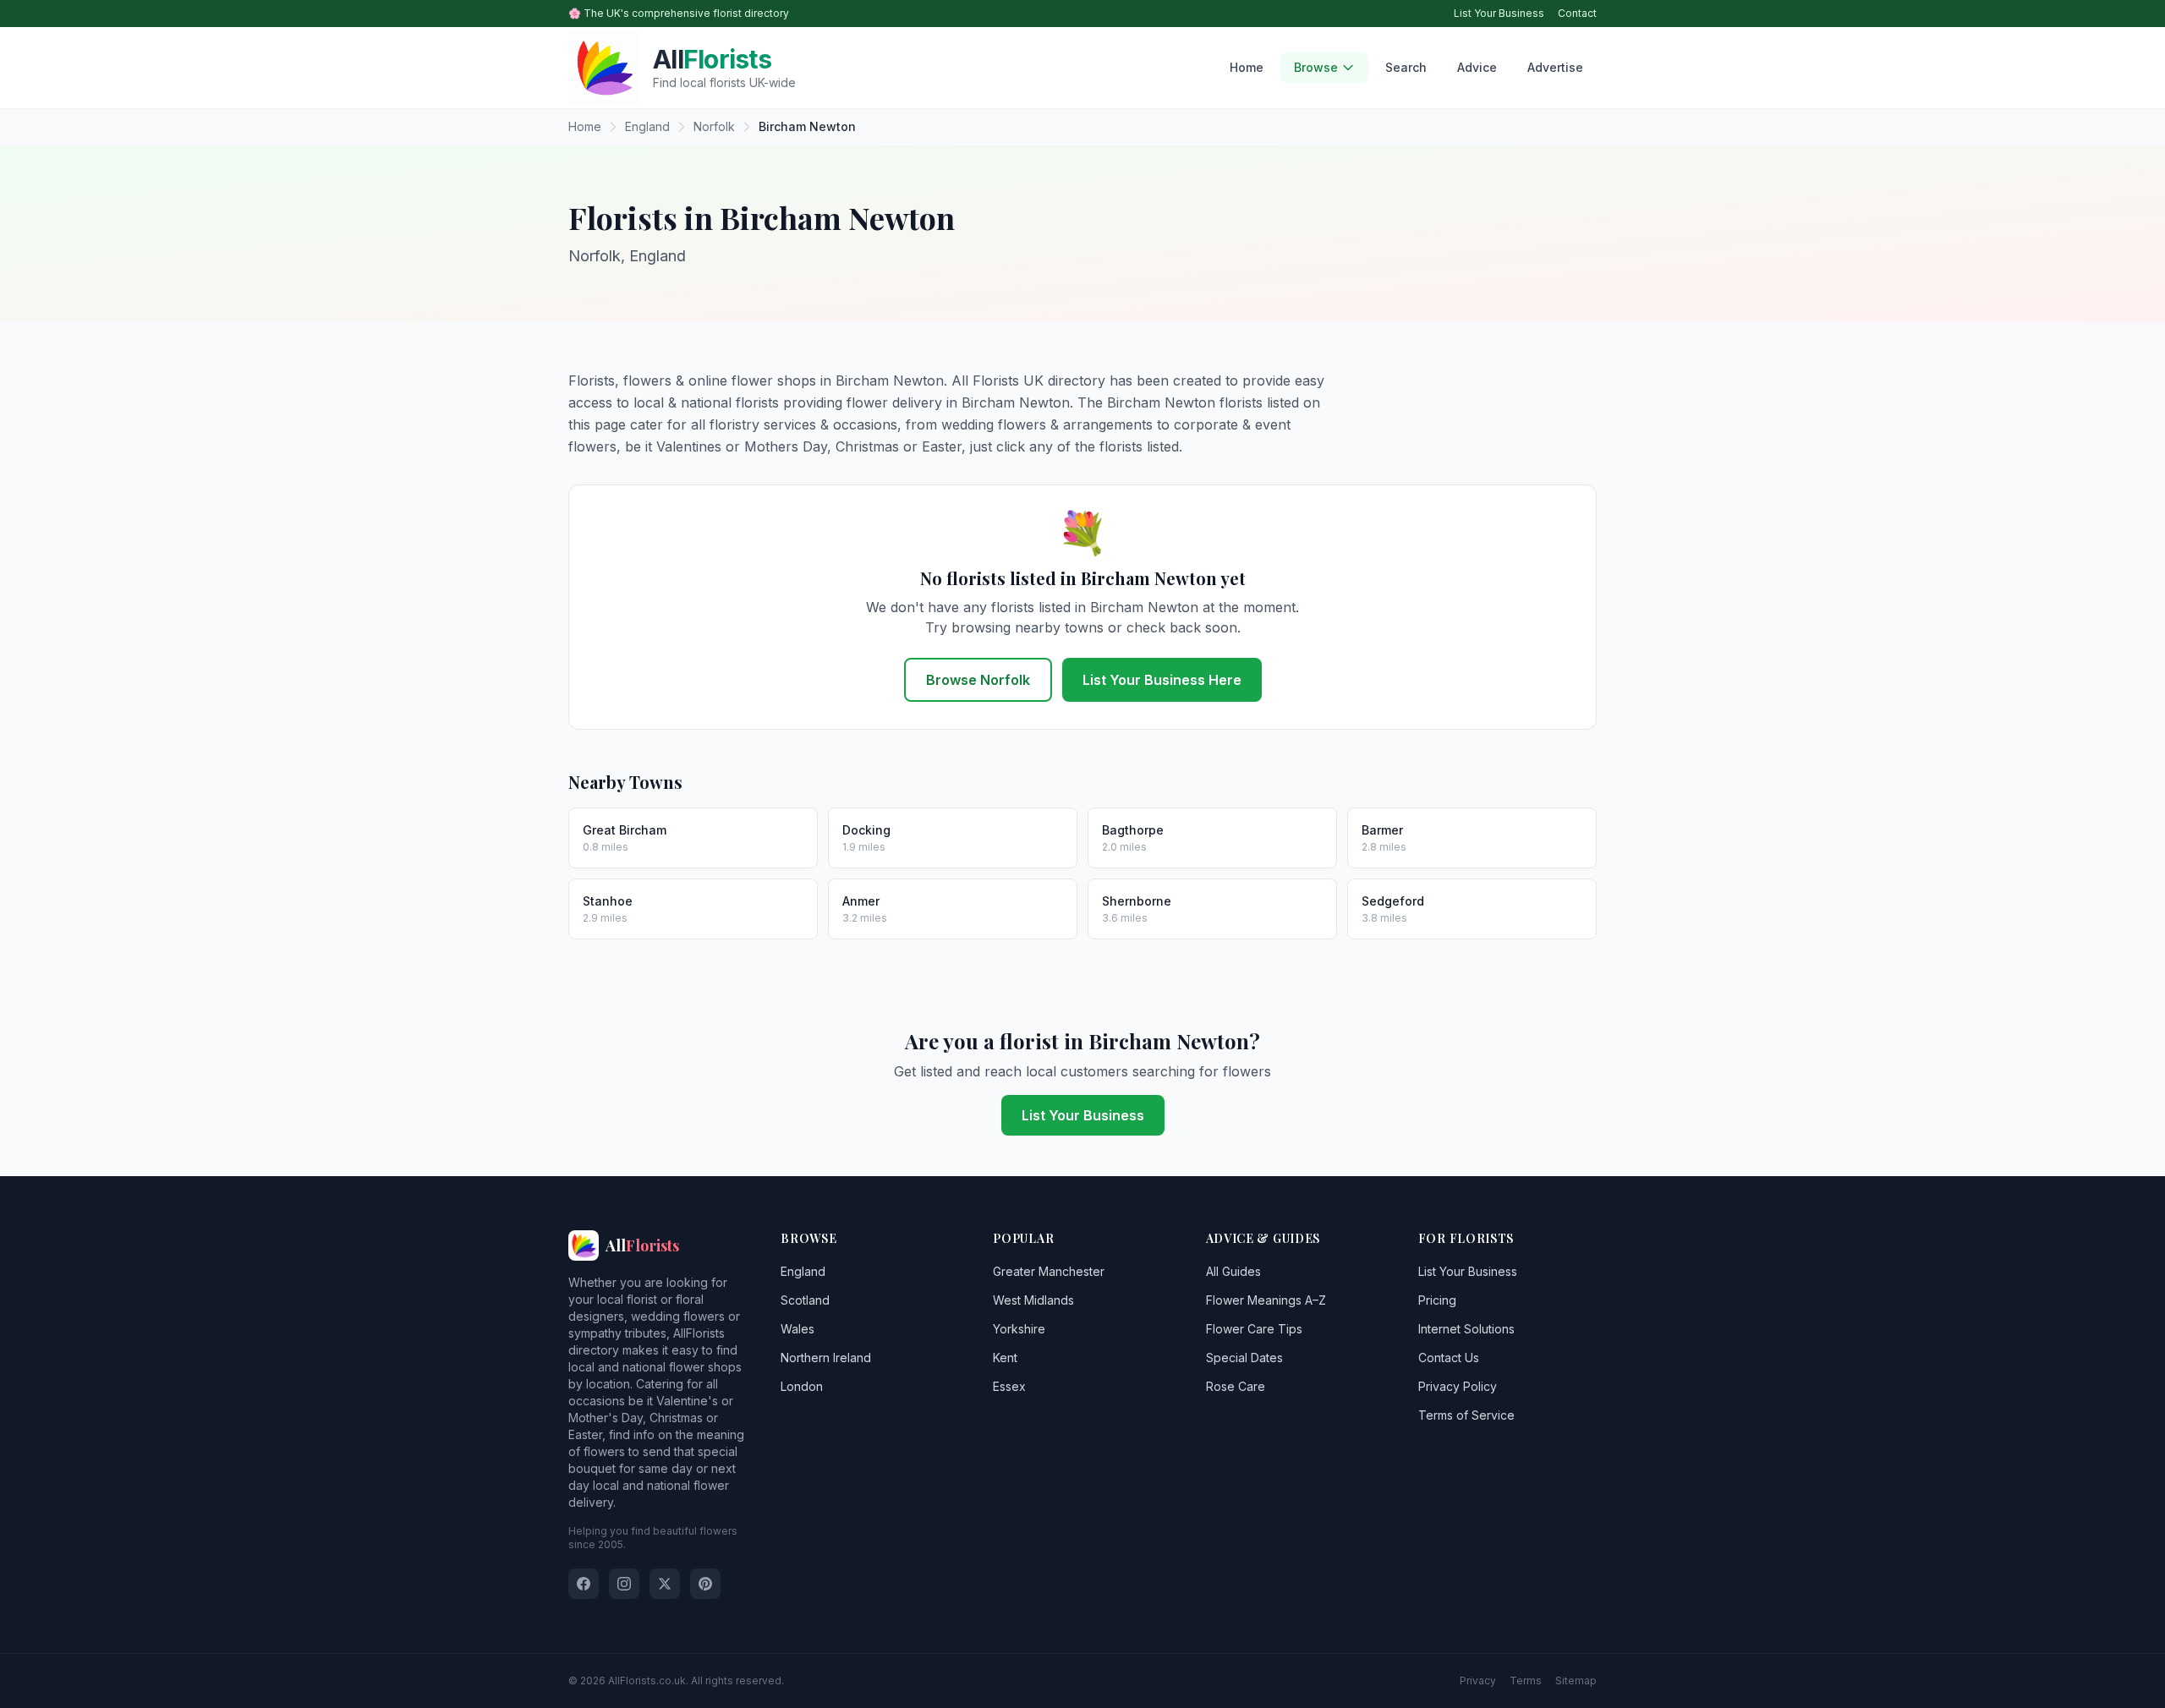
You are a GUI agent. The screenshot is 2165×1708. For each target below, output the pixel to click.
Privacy (1478, 1681)
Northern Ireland (826, 1358)
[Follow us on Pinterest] (705, 1584)
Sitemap (1576, 1681)
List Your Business (1499, 13)
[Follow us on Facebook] (584, 1584)
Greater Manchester (1049, 1271)
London (802, 1386)
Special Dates (1244, 1358)
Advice (1477, 67)
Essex (1009, 1386)
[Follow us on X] (665, 1584)
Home (1247, 67)
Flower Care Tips (1254, 1329)
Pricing (1437, 1300)
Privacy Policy (1458, 1386)
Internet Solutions (1466, 1329)
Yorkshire (1019, 1329)
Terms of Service (1466, 1415)
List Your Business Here (1162, 680)
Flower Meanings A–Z (1266, 1300)
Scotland (805, 1300)
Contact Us (1449, 1358)
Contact (1577, 13)
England (803, 1271)
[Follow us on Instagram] (624, 1584)
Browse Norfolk (978, 680)
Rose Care (1236, 1386)
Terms (1526, 1681)
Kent (1005, 1358)
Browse (1316, 67)
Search (1406, 67)
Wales (797, 1329)
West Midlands (1033, 1300)
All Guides (1233, 1271)
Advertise (1555, 67)
